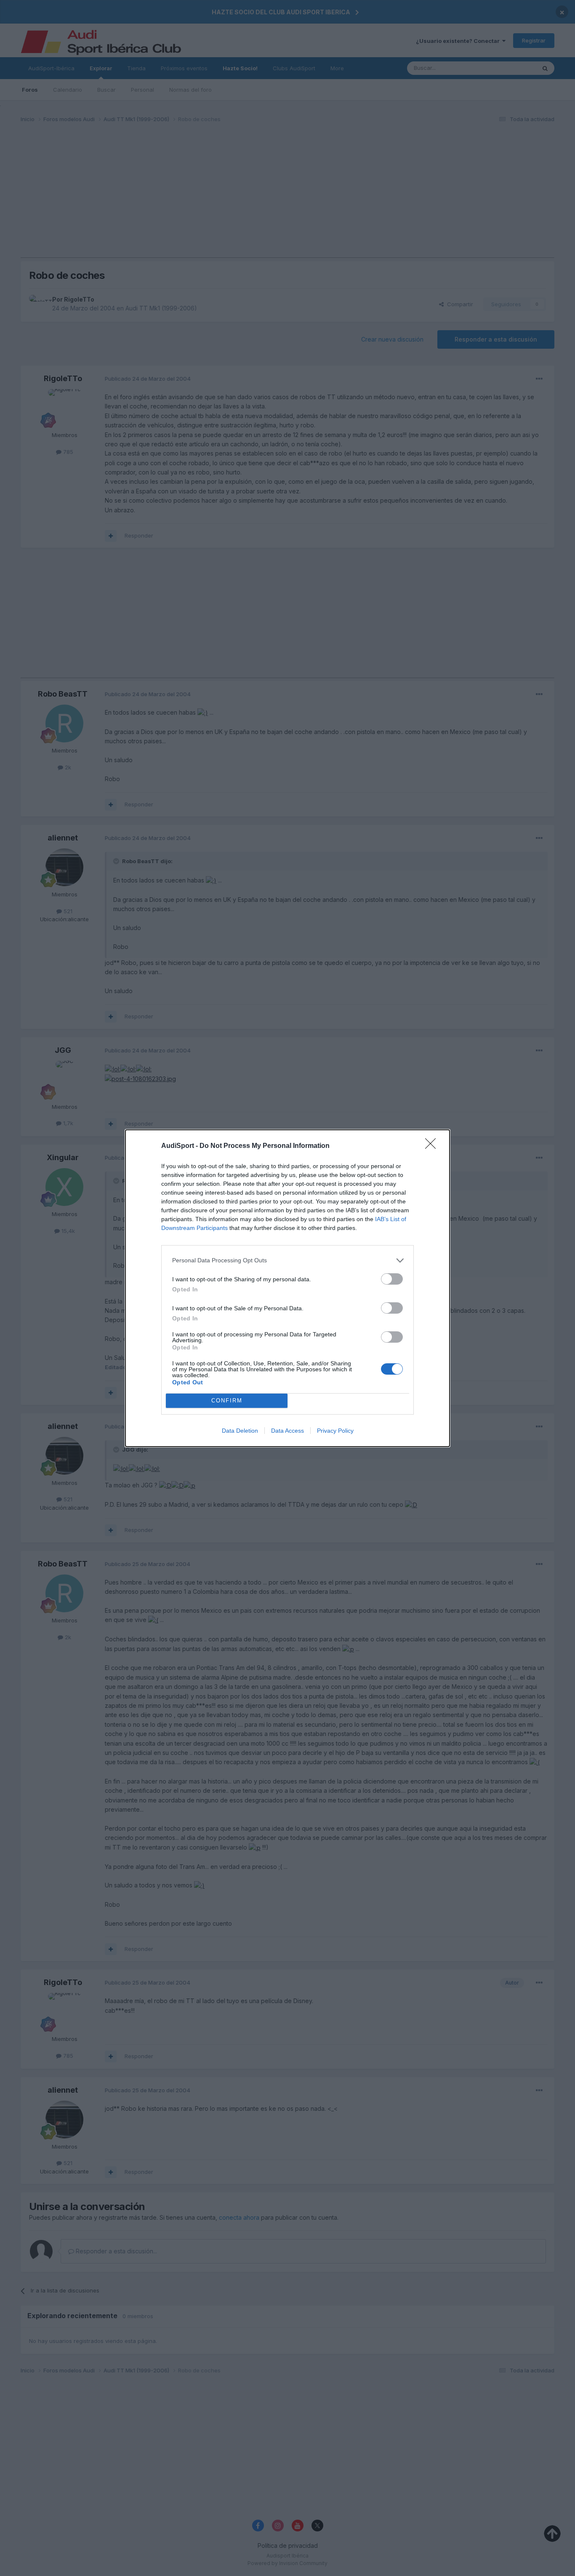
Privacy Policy (335, 1431)
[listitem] (287, 1260)
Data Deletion (240, 1431)
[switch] (392, 1279)
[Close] (433, 1146)
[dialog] (287, 1288)
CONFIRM (227, 1401)
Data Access (287, 1431)
